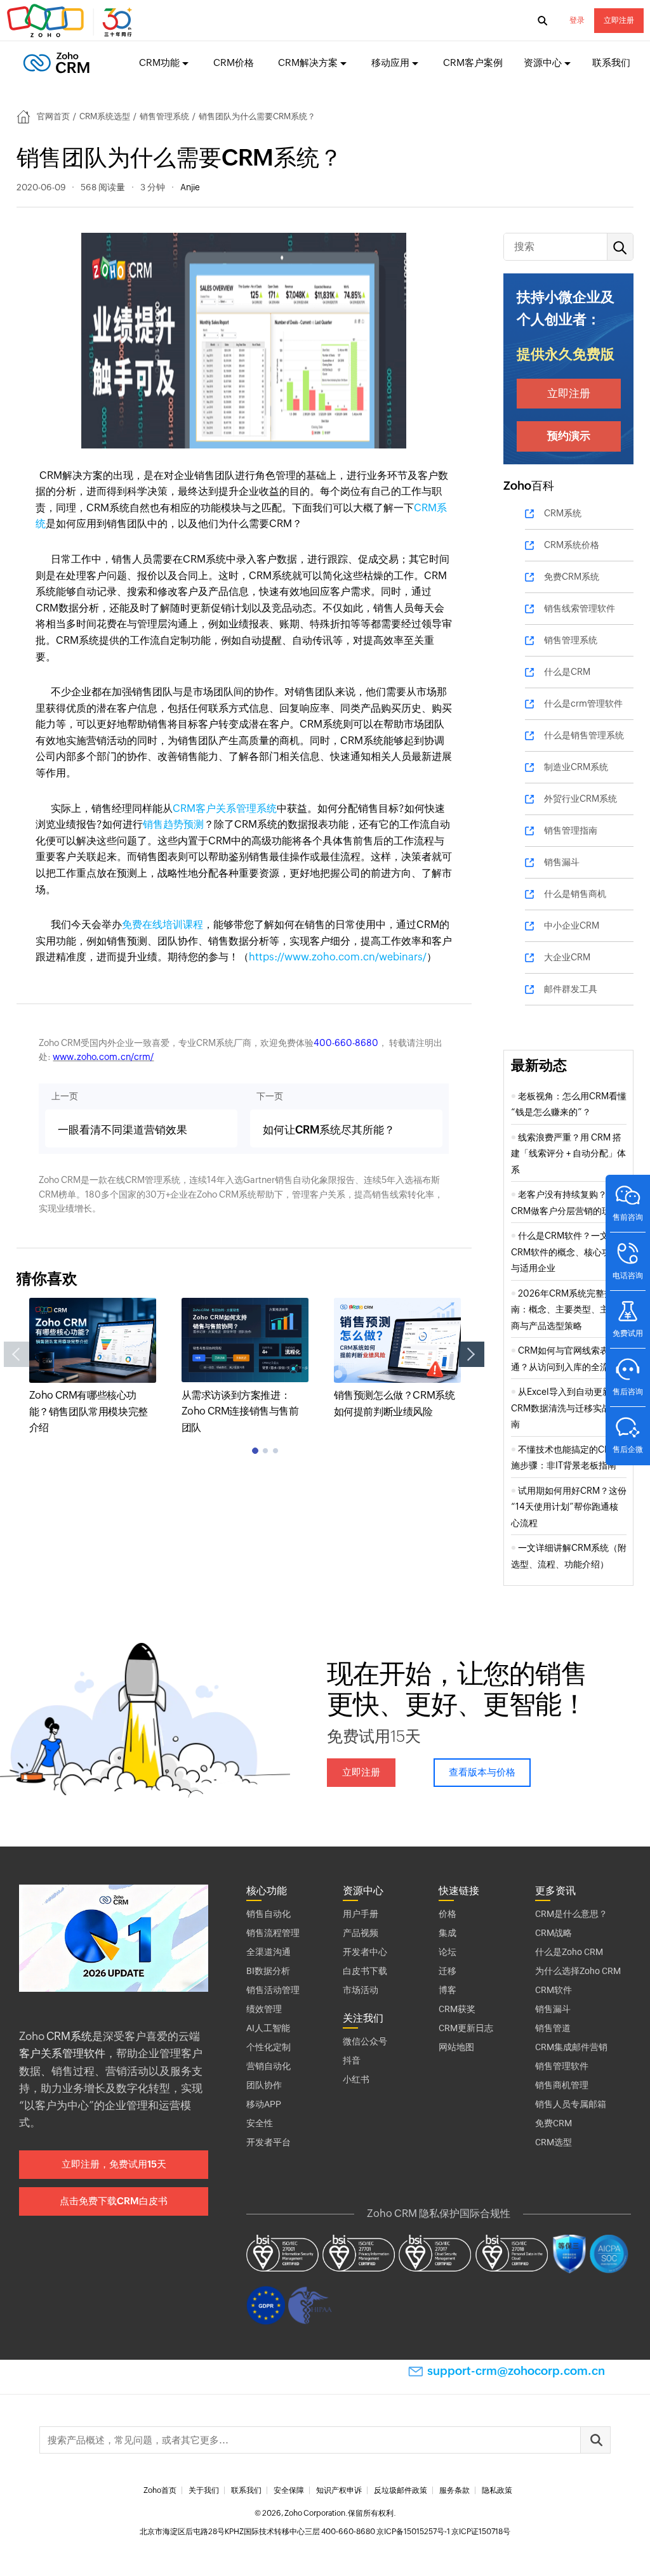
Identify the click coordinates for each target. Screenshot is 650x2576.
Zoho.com (71, 21)
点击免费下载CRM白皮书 (114, 2201)
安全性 (260, 2123)
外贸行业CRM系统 (580, 799)
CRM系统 (563, 513)
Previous (17, 1354)
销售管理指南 (571, 830)
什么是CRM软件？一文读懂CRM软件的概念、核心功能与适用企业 (569, 1252)
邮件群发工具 (571, 989)
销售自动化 (269, 1914)
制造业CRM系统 (576, 767)
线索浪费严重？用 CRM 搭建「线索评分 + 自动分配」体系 (568, 1154)
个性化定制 (269, 2047)
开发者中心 (365, 1952)
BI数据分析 (268, 1971)
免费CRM (554, 2123)
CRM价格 (234, 62)
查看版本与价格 (482, 1772)
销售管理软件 (562, 2066)
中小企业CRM (572, 925)
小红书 (356, 2079)
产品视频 (361, 1933)
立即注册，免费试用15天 (114, 2164)
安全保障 (289, 2490)
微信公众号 (365, 2041)
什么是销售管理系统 (584, 735)
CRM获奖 (457, 2009)
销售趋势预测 (173, 824)
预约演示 (569, 436)
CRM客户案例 (473, 62)
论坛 (448, 1952)
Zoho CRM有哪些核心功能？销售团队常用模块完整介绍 (89, 1411)
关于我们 (204, 2490)
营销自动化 (269, 2066)
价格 (448, 1914)
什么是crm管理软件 (583, 703)
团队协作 (264, 2085)
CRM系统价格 (572, 545)
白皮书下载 (365, 1971)
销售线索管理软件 (580, 608)
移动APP (264, 2104)
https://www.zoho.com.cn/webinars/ (338, 957)
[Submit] (595, 2440)
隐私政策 (497, 2490)
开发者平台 (269, 2142)
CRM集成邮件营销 (571, 2047)
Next (472, 1354)
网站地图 (456, 2047)
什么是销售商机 (575, 894)
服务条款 (454, 2490)
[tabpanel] (93, 1367)
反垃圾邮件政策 (401, 2490)
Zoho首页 (160, 2490)
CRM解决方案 (308, 62)
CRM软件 (554, 1990)
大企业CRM (567, 957)
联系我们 (611, 62)
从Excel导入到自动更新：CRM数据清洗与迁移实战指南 (566, 1408)
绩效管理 (264, 2009)
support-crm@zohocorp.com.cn (516, 2371)
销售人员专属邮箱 (571, 2104)
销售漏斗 (562, 862)
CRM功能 (159, 62)
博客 (448, 1990)
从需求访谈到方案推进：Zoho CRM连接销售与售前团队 (240, 1411)
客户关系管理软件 (62, 2053)
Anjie (190, 187)
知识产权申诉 (339, 2490)
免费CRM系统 (572, 577)
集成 (448, 1933)
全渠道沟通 (269, 1952)
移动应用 (390, 62)
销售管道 (553, 2028)
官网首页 (53, 116)
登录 (577, 20)
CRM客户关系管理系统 (225, 808)
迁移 (448, 1971)
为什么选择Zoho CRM (578, 1971)
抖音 (352, 2060)
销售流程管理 (273, 1933)
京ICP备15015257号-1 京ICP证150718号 (443, 2532)
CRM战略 (554, 1933)
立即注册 (619, 20)
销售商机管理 (562, 2085)
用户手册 (361, 1914)
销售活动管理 (273, 1990)
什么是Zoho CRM (569, 1952)
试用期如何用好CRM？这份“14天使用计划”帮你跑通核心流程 (569, 1507)
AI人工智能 (268, 2028)
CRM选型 (554, 2142)
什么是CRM (567, 672)
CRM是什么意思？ (571, 1914)
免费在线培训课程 (162, 925)
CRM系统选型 (105, 116)
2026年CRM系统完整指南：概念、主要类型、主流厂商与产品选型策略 (569, 1310)
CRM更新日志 (466, 2028)
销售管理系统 (164, 116)
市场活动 (361, 1990)
